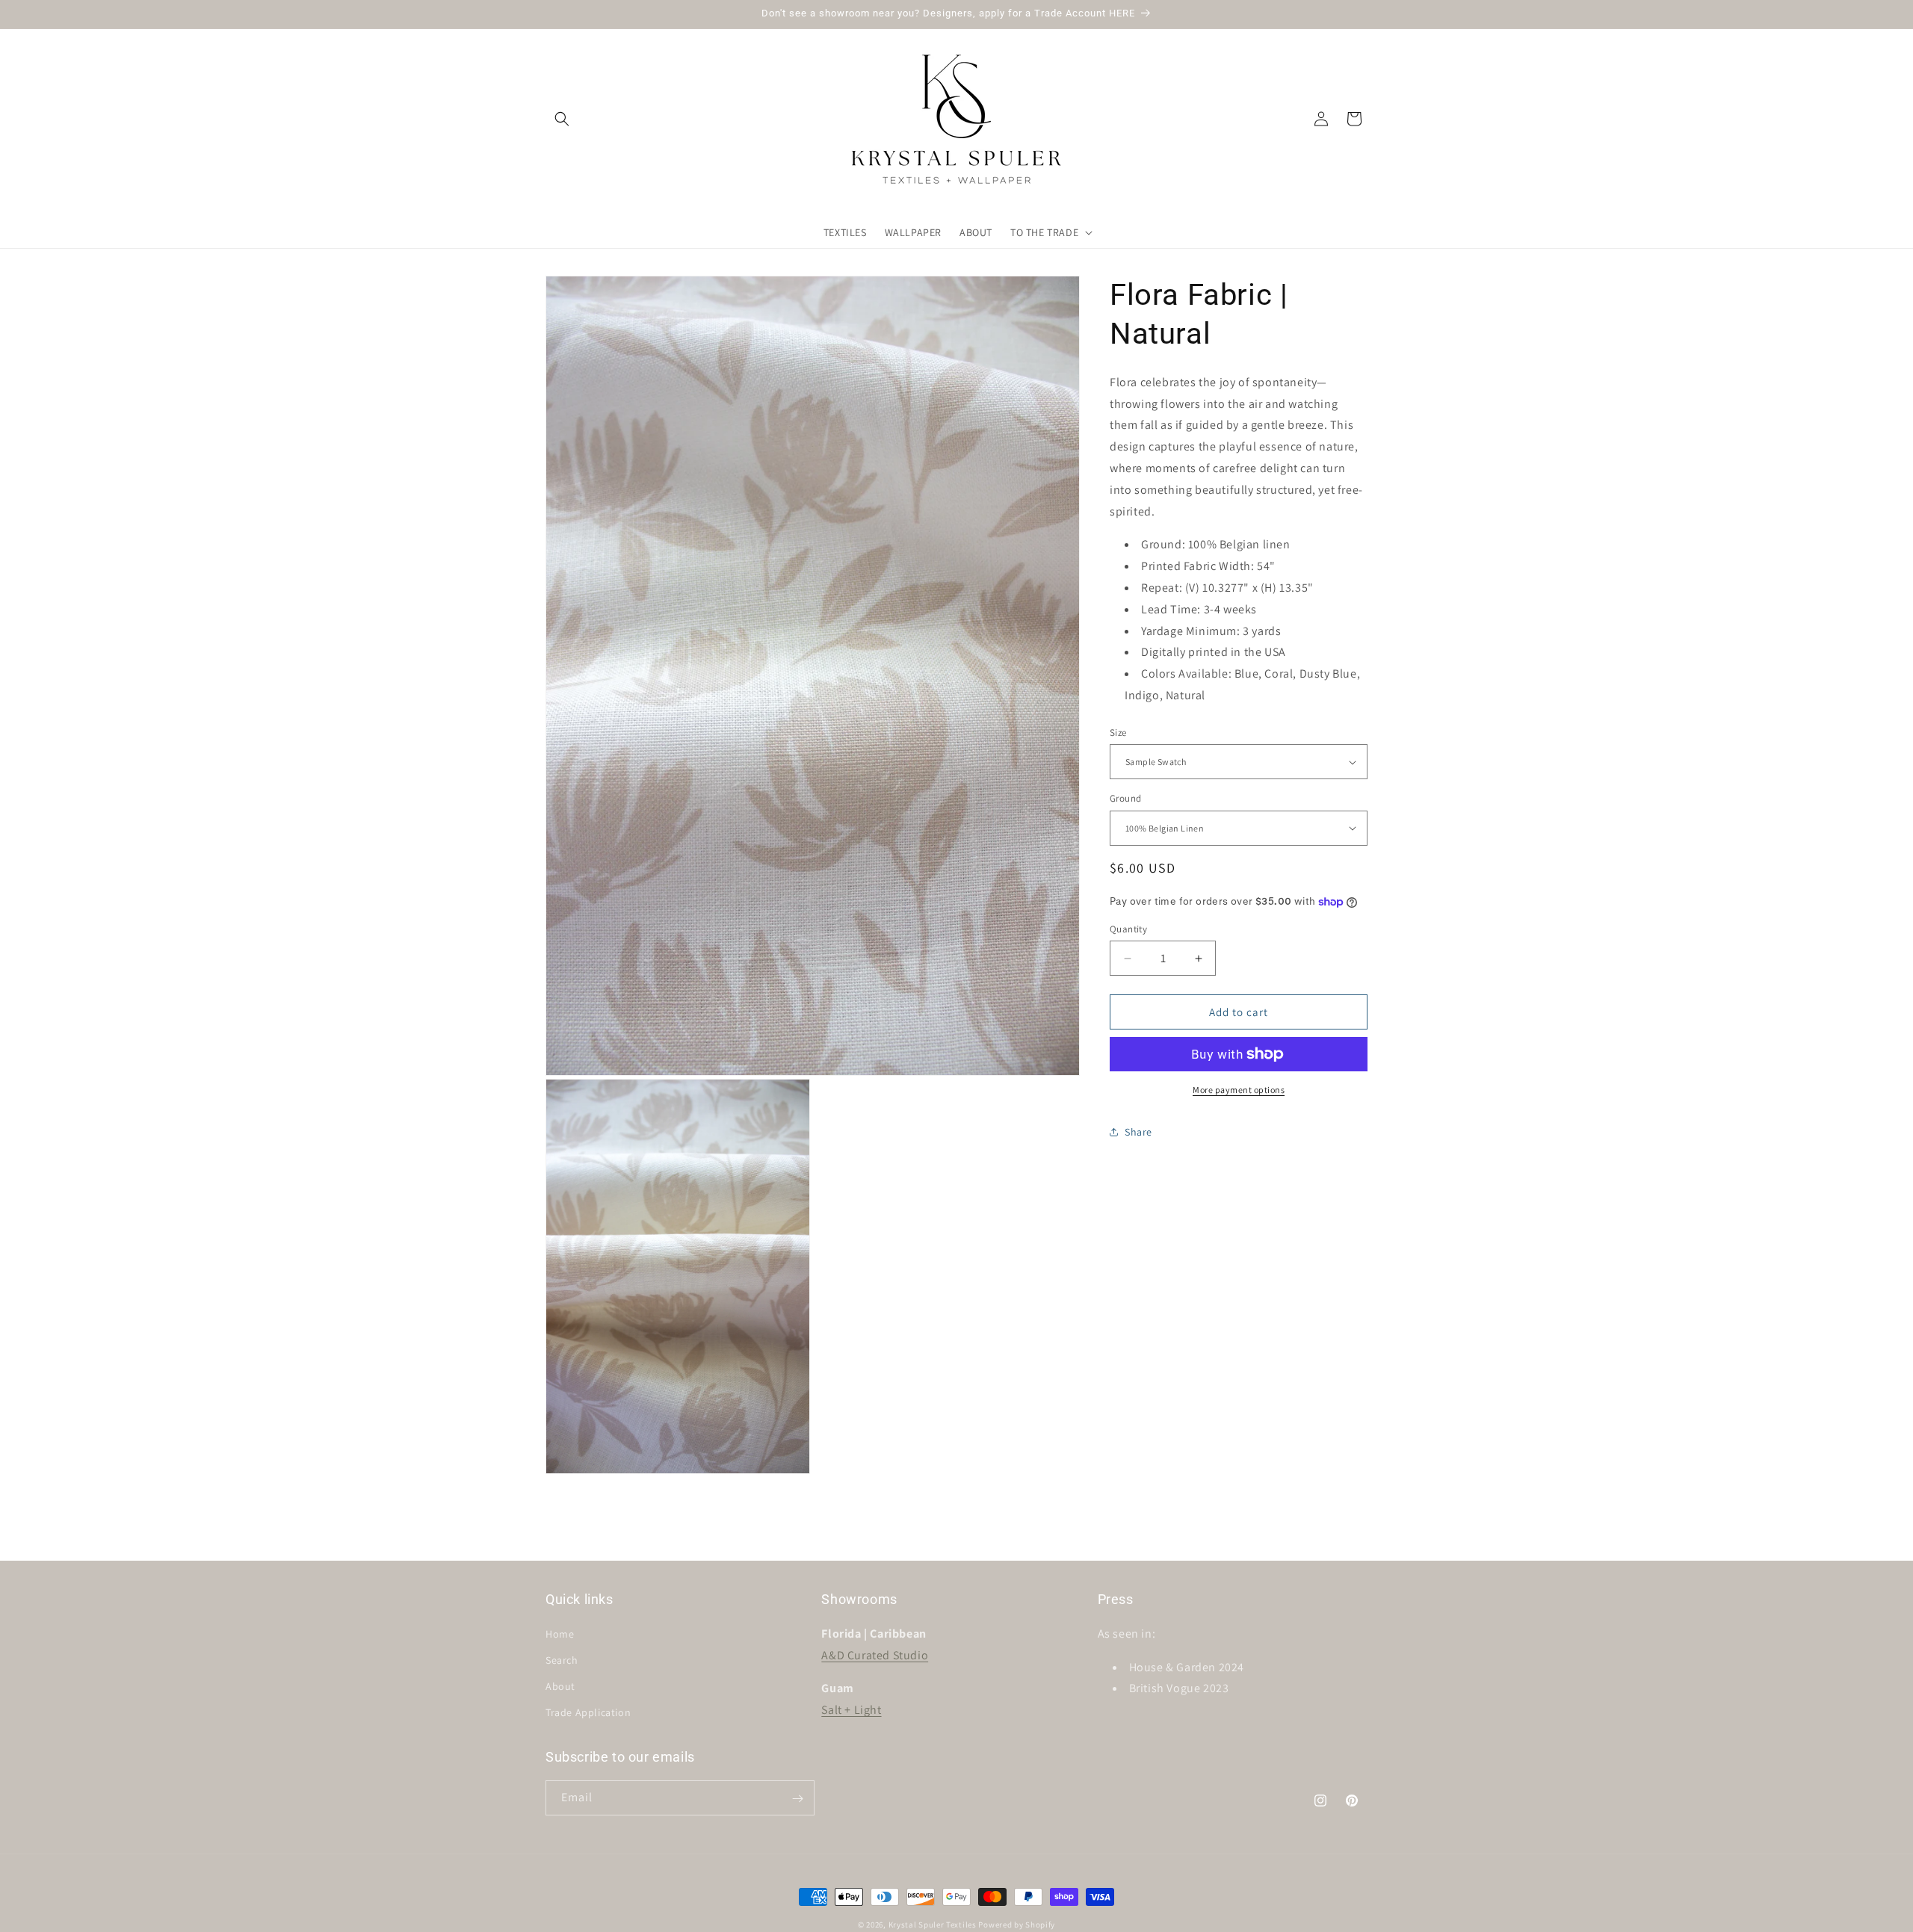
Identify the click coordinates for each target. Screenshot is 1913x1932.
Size (1118, 733)
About (560, 1686)
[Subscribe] (797, 1799)
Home (560, 1633)
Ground (1125, 798)
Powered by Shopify (1017, 1925)
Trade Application (588, 1712)
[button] (562, 119)
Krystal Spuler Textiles (933, 1925)
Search (562, 1660)
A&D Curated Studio (875, 1654)
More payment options (1239, 1090)
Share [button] (1138, 1132)
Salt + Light (851, 1710)
